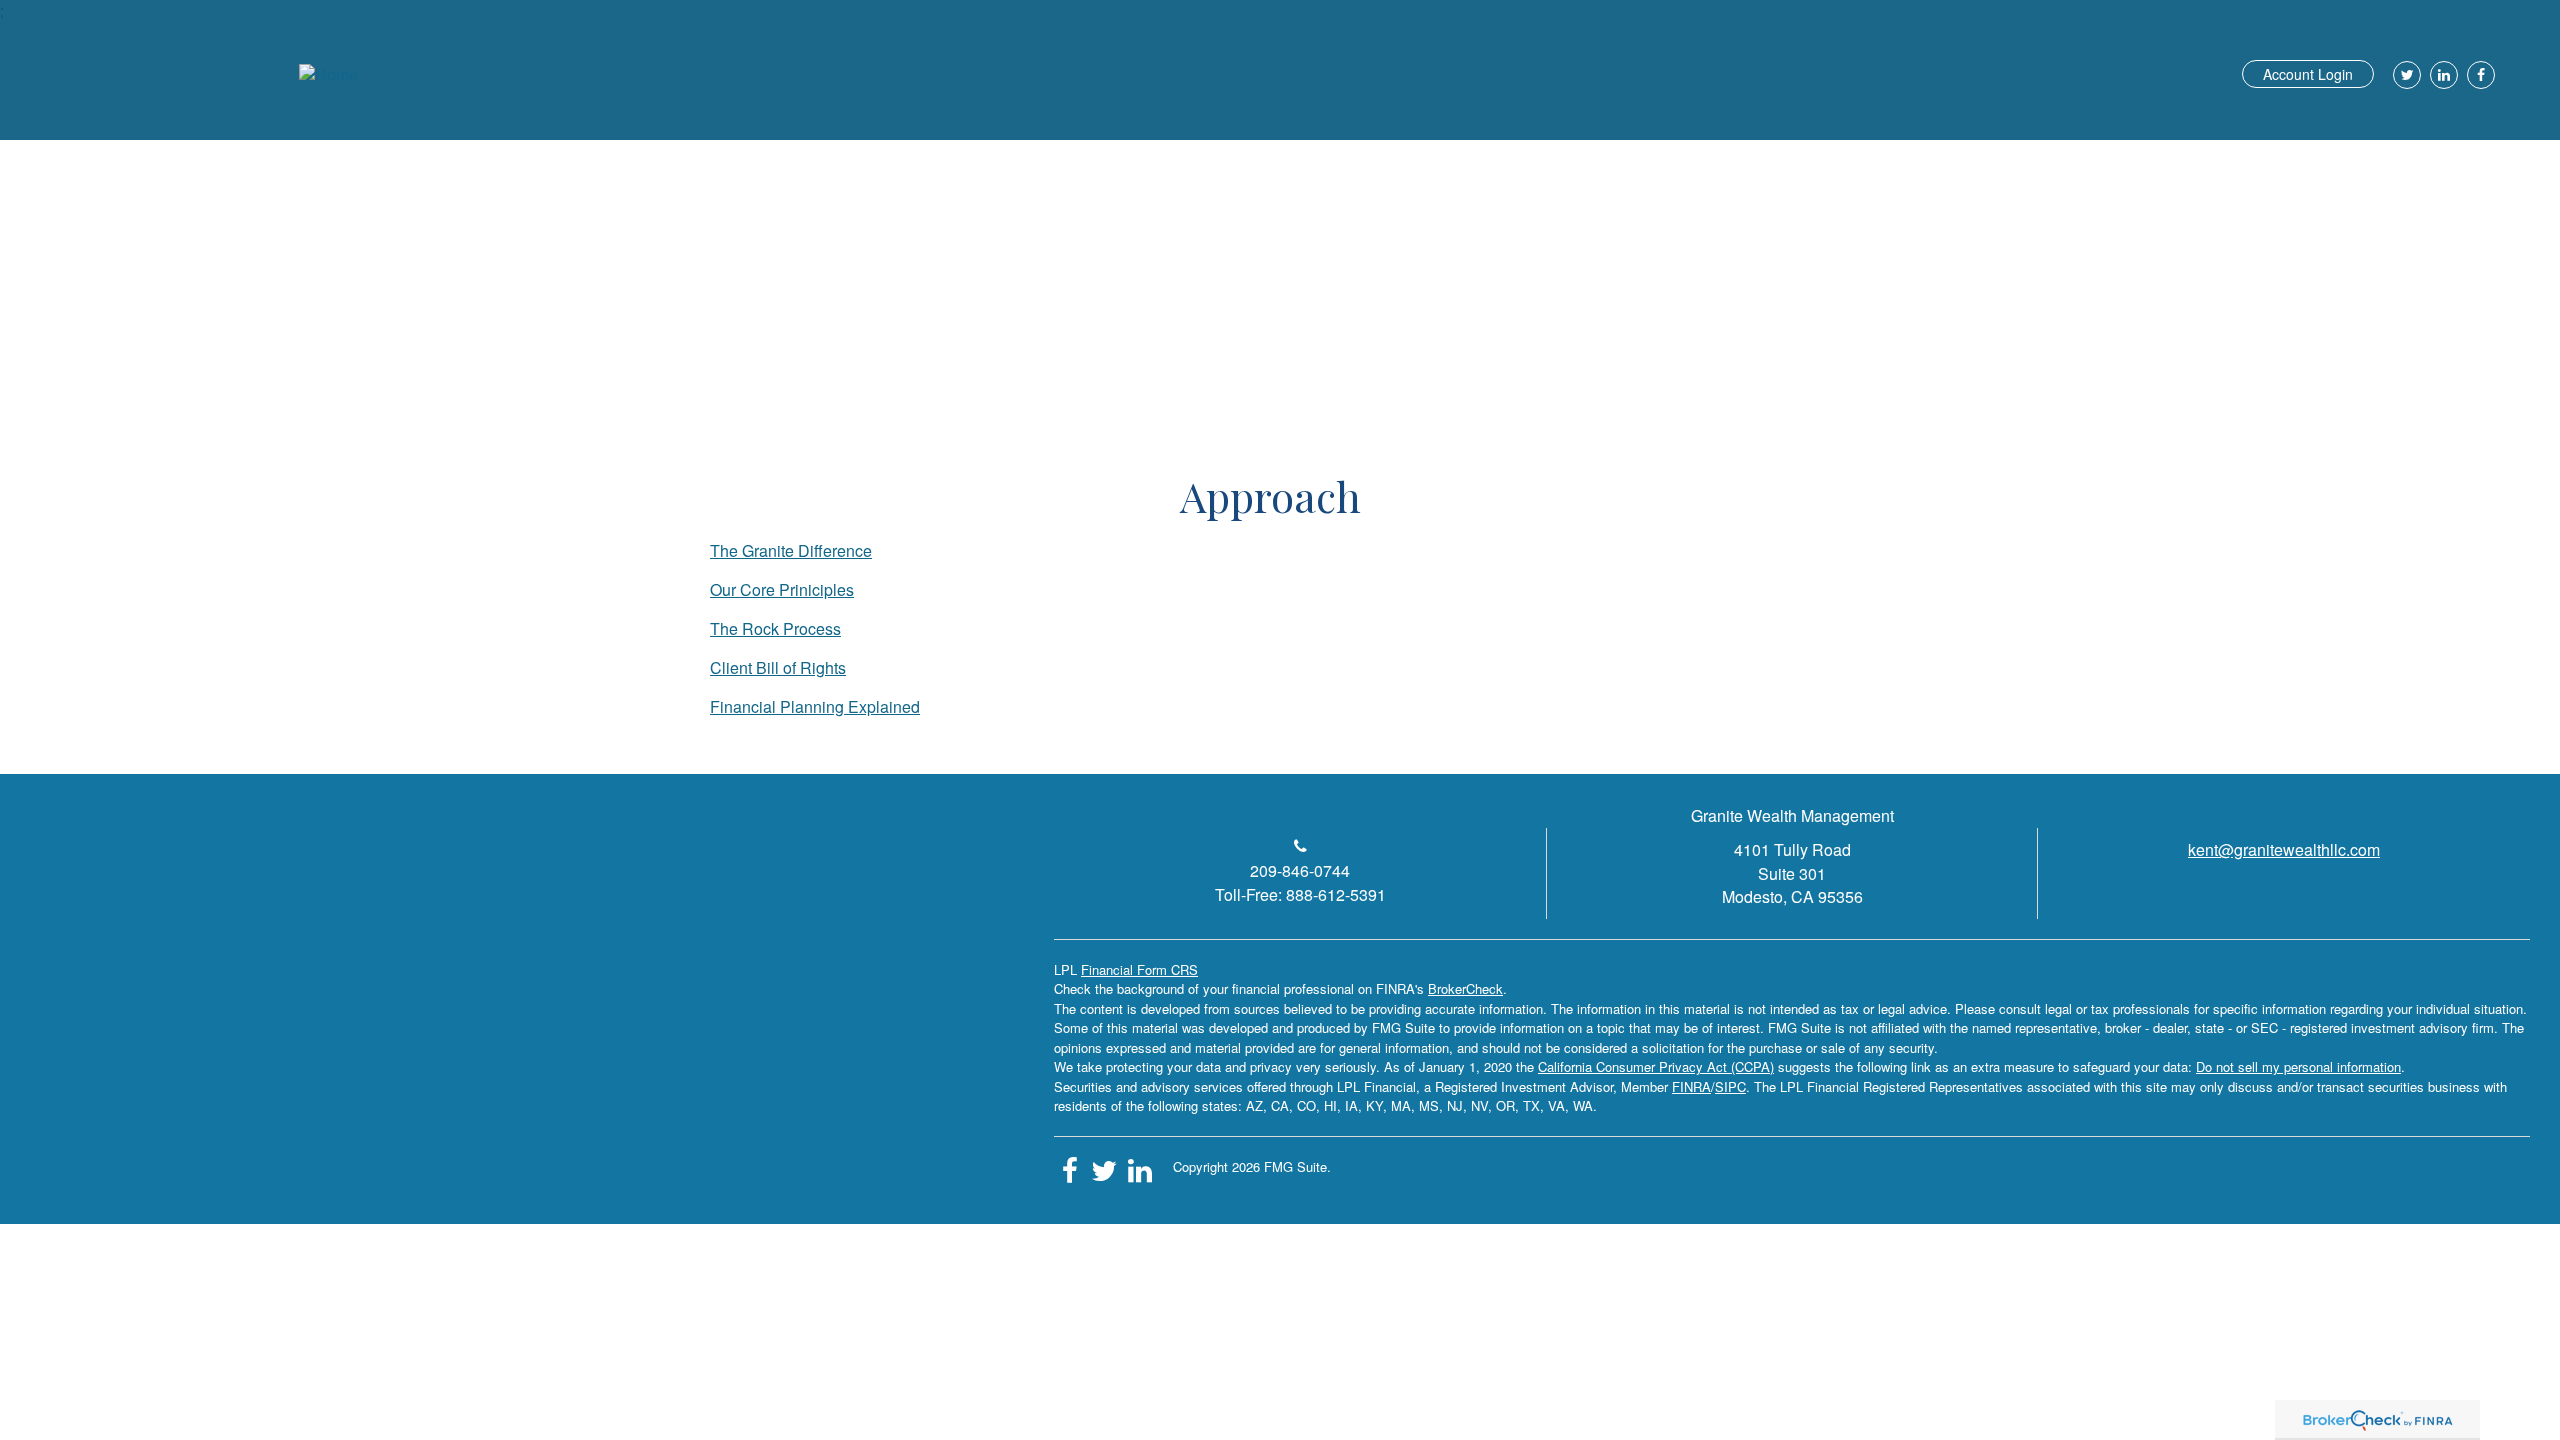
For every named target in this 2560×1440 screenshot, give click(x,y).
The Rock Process (775, 628)
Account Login (2308, 74)
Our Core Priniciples (782, 589)
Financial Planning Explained (815, 706)
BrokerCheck (1465, 988)
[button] (1791, 145)
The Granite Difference (791, 550)
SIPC (1730, 1086)
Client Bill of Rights (778, 667)
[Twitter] (2404, 75)
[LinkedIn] (2441, 75)
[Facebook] (2478, 75)
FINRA (1691, 1086)
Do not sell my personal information (2298, 1066)
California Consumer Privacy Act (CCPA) (1656, 1066)
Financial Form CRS (1139, 969)
